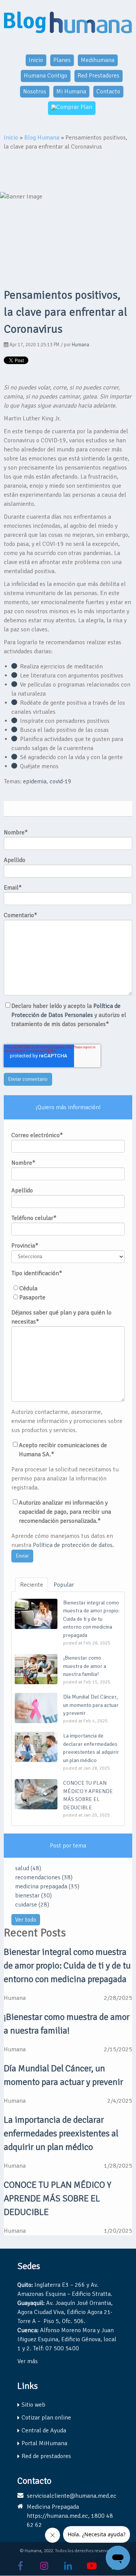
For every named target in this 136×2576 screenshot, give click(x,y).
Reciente (32, 1585)
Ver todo (26, 1920)
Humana (80, 345)
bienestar (33, 1896)
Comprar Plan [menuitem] (74, 107)
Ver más (28, 2361)
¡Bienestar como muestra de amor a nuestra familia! (67, 2024)
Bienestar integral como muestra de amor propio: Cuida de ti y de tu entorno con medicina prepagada (67, 1965)
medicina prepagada (47, 1886)
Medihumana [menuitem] (98, 60)
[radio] (68, 1288)
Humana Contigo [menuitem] (46, 76)
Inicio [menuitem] (36, 60)
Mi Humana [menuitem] (71, 91)
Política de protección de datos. (73, 1545)
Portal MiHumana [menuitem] (44, 2443)
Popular (64, 1585)
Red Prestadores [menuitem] (98, 76)
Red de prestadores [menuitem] (46, 2456)
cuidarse (32, 1905)
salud (28, 1868)
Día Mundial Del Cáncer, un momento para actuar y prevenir (63, 2075)
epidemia (35, 781)
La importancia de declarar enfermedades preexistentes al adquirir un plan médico (61, 2133)
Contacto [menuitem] (108, 91)
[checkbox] (68, 1293)
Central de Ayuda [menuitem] (44, 2430)
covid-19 (60, 781)
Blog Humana (42, 138)
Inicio (11, 138)
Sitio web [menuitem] (33, 2405)
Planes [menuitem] (62, 60)
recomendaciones (44, 1877)
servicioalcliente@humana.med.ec (72, 2496)
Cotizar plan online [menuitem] (46, 2418)
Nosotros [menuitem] (35, 91)
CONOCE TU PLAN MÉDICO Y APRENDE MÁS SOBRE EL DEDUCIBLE (58, 2198)
